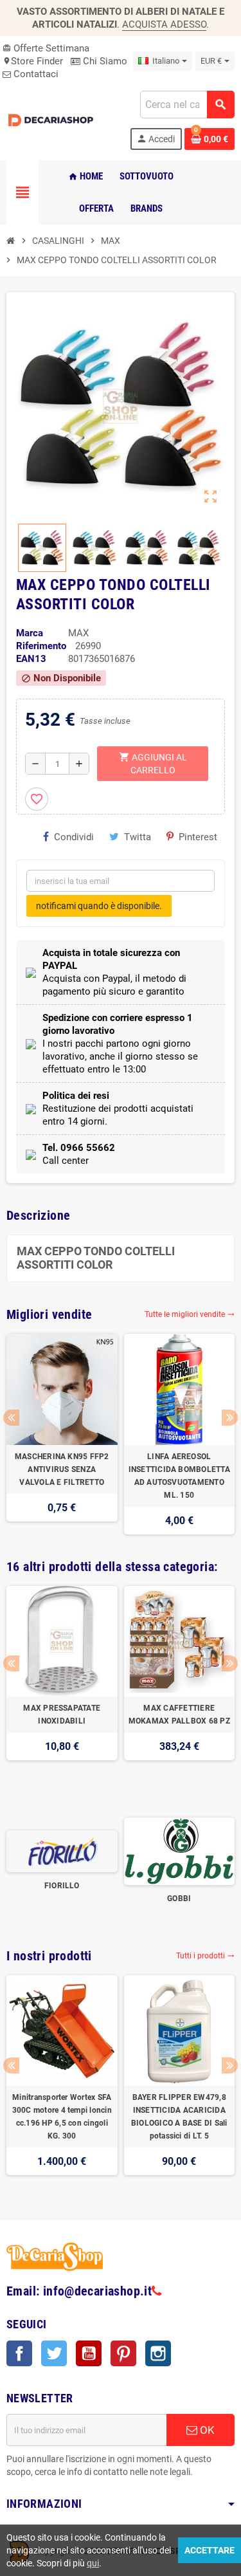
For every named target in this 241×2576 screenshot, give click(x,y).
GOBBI (179, 1899)
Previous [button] (11, 1418)
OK (206, 2430)
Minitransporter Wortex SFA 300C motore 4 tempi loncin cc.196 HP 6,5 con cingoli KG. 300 (62, 2117)
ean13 (31, 659)
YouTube (89, 2353)
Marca (30, 633)
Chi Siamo (104, 61)
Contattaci (35, 74)
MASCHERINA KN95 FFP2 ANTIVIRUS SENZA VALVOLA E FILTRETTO (62, 1469)
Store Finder (33, 61)
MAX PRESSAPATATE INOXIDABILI (62, 1715)
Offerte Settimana (46, 48)
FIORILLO (62, 1886)
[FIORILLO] (62, 1850)
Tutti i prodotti (205, 1956)
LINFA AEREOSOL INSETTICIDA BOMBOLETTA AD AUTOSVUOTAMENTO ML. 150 (179, 1476)
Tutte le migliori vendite (190, 1314)
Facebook (19, 2353)
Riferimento (41, 646)
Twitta (138, 837)
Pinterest (198, 837)
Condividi (74, 837)
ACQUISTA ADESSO (164, 24)
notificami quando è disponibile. (99, 906)
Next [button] (230, 1418)
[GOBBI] (180, 1850)
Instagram (158, 2353)
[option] (62, 1434)
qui (93, 2563)
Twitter (54, 2353)
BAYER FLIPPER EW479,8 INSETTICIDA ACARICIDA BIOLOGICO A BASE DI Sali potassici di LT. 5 (179, 2117)
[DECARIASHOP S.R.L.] (52, 120)
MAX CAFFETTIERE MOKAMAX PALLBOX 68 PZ (179, 1715)
